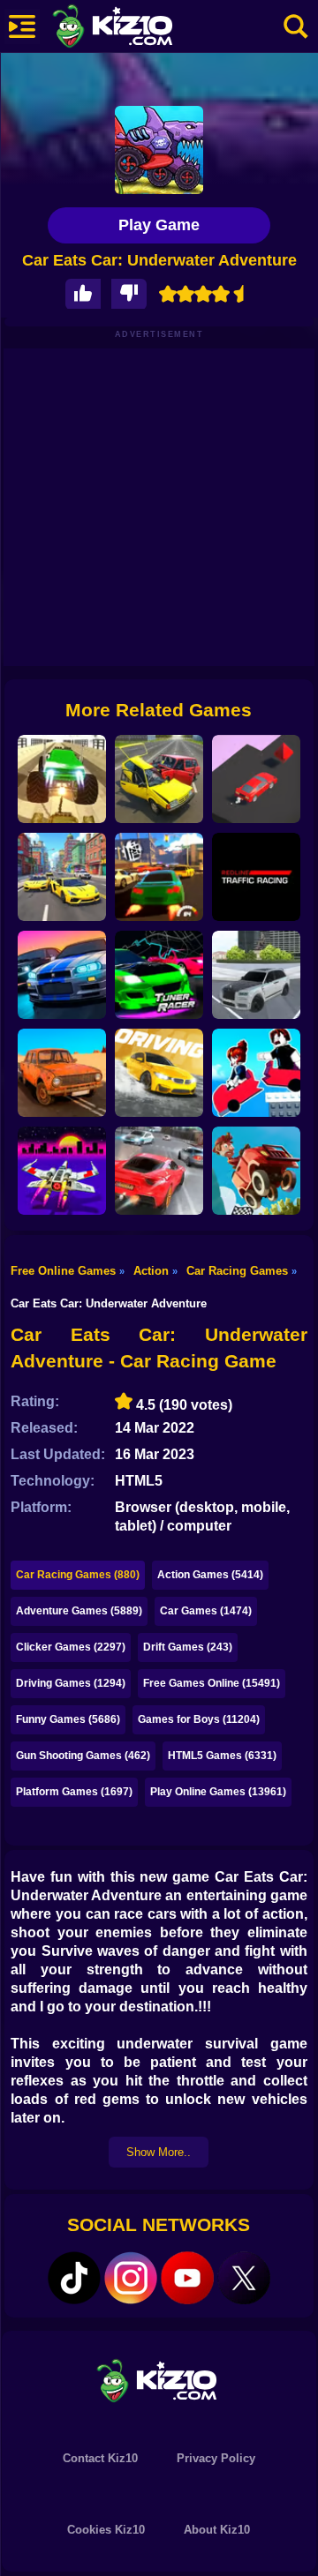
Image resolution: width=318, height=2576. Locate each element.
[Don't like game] (129, 294)
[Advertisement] (159, 507)
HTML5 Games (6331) (222, 1756)
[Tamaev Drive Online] (256, 975)
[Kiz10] (141, 28)
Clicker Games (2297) (71, 1647)
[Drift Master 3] (62, 877)
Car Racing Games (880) (78, 1575)
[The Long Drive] (62, 1073)
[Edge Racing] (256, 779)
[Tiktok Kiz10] (74, 2278)
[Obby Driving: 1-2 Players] (256, 1073)
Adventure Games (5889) (79, 1611)
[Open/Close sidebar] (22, 26)
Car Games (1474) (206, 1611)
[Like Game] (83, 294)
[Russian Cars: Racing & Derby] (159, 779)
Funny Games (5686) (68, 1719)
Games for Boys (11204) (199, 1719)
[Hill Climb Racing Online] (256, 1171)
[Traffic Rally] (159, 1171)
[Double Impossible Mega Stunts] (62, 779)
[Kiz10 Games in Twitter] (244, 2278)
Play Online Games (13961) (218, 1792)
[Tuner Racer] (159, 975)
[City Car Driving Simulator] (159, 1073)
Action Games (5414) (210, 1575)
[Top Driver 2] (159, 877)
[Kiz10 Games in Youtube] (187, 2278)
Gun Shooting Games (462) (83, 1756)
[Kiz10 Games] (159, 2380)
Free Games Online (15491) (212, 1683)
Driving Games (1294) (71, 1683)
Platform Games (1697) (74, 1792)
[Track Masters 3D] (62, 975)
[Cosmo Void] (62, 1171)
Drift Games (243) (188, 1647)
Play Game (159, 225)
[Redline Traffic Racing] (256, 877)
